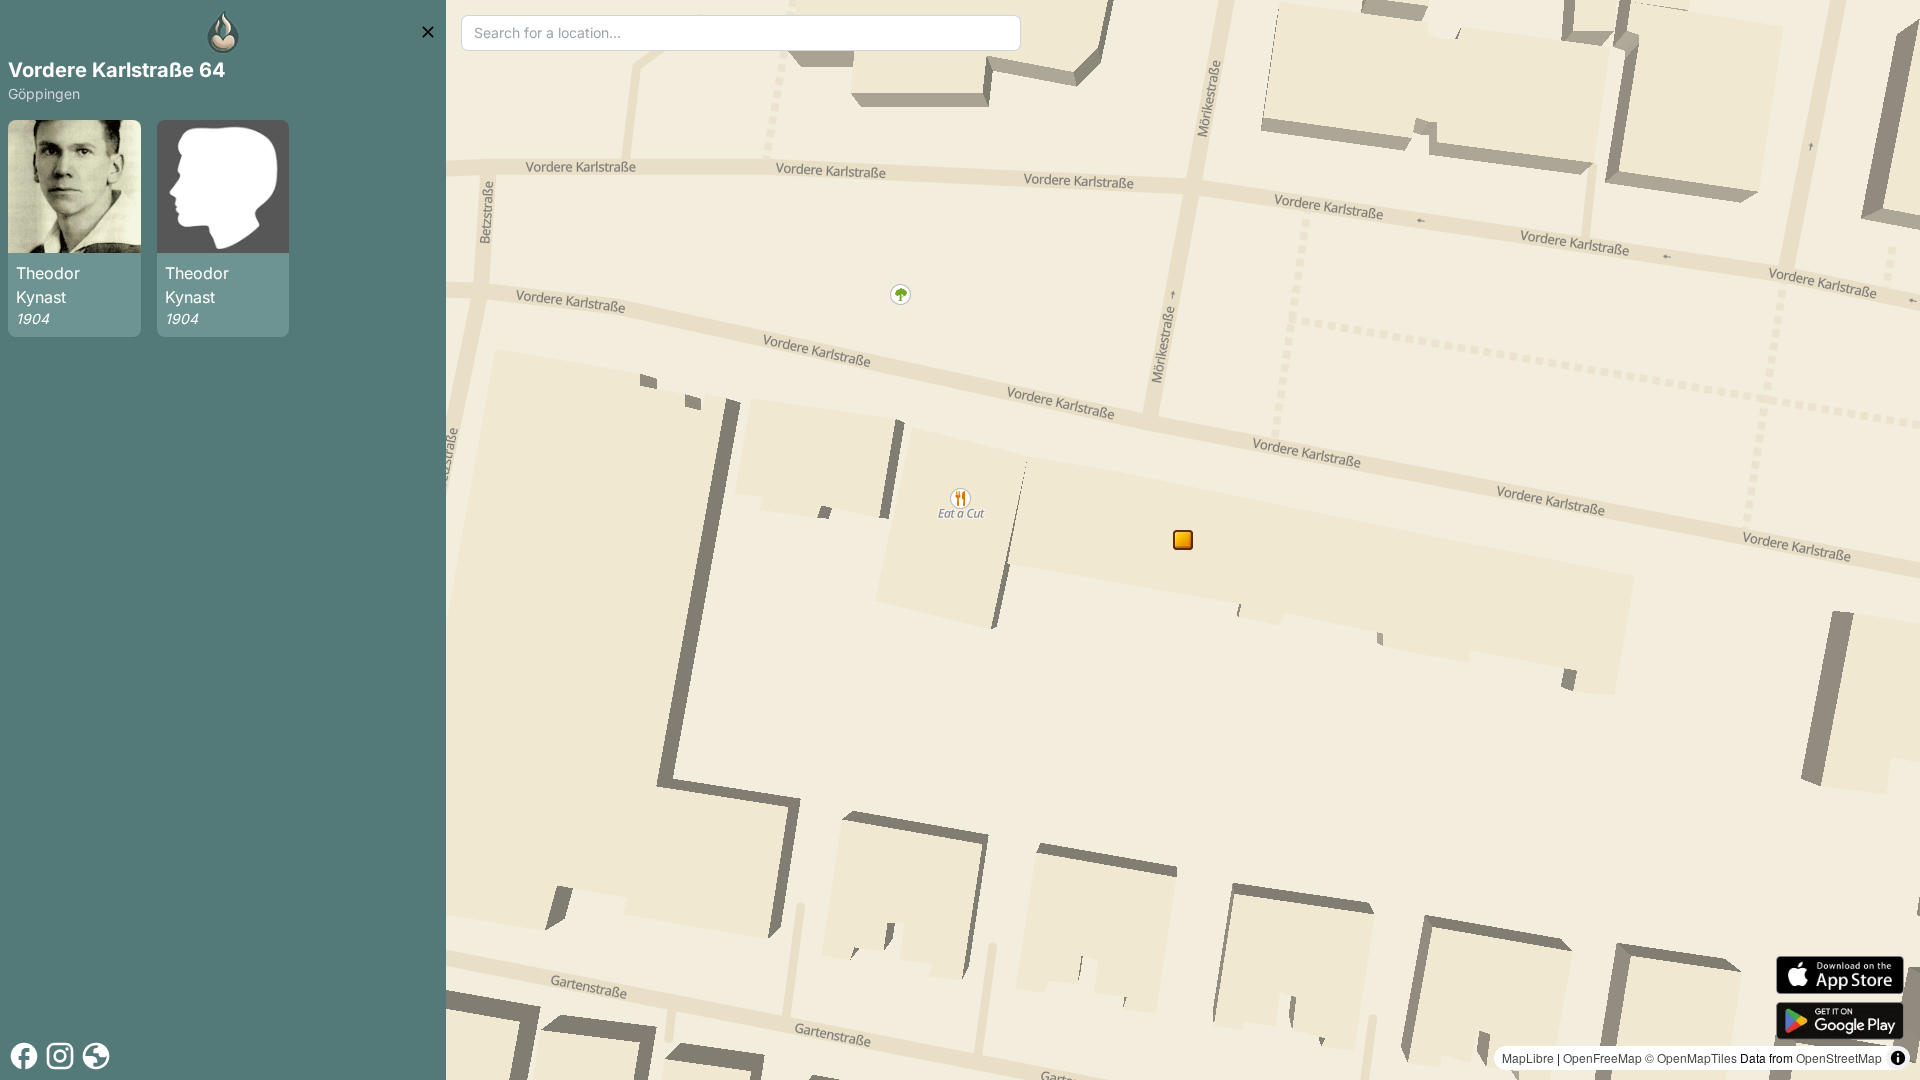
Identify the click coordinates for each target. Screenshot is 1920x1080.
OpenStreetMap (1839, 1057)
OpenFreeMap (1602, 1057)
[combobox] (741, 33)
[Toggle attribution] (1898, 1058)
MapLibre (1528, 1057)
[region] (1183, 540)
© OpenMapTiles (1691, 1057)
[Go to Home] (223, 32)
